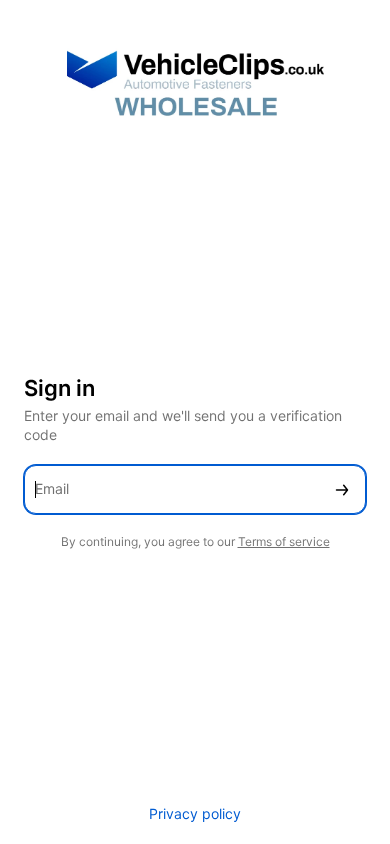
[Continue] (342, 489)
